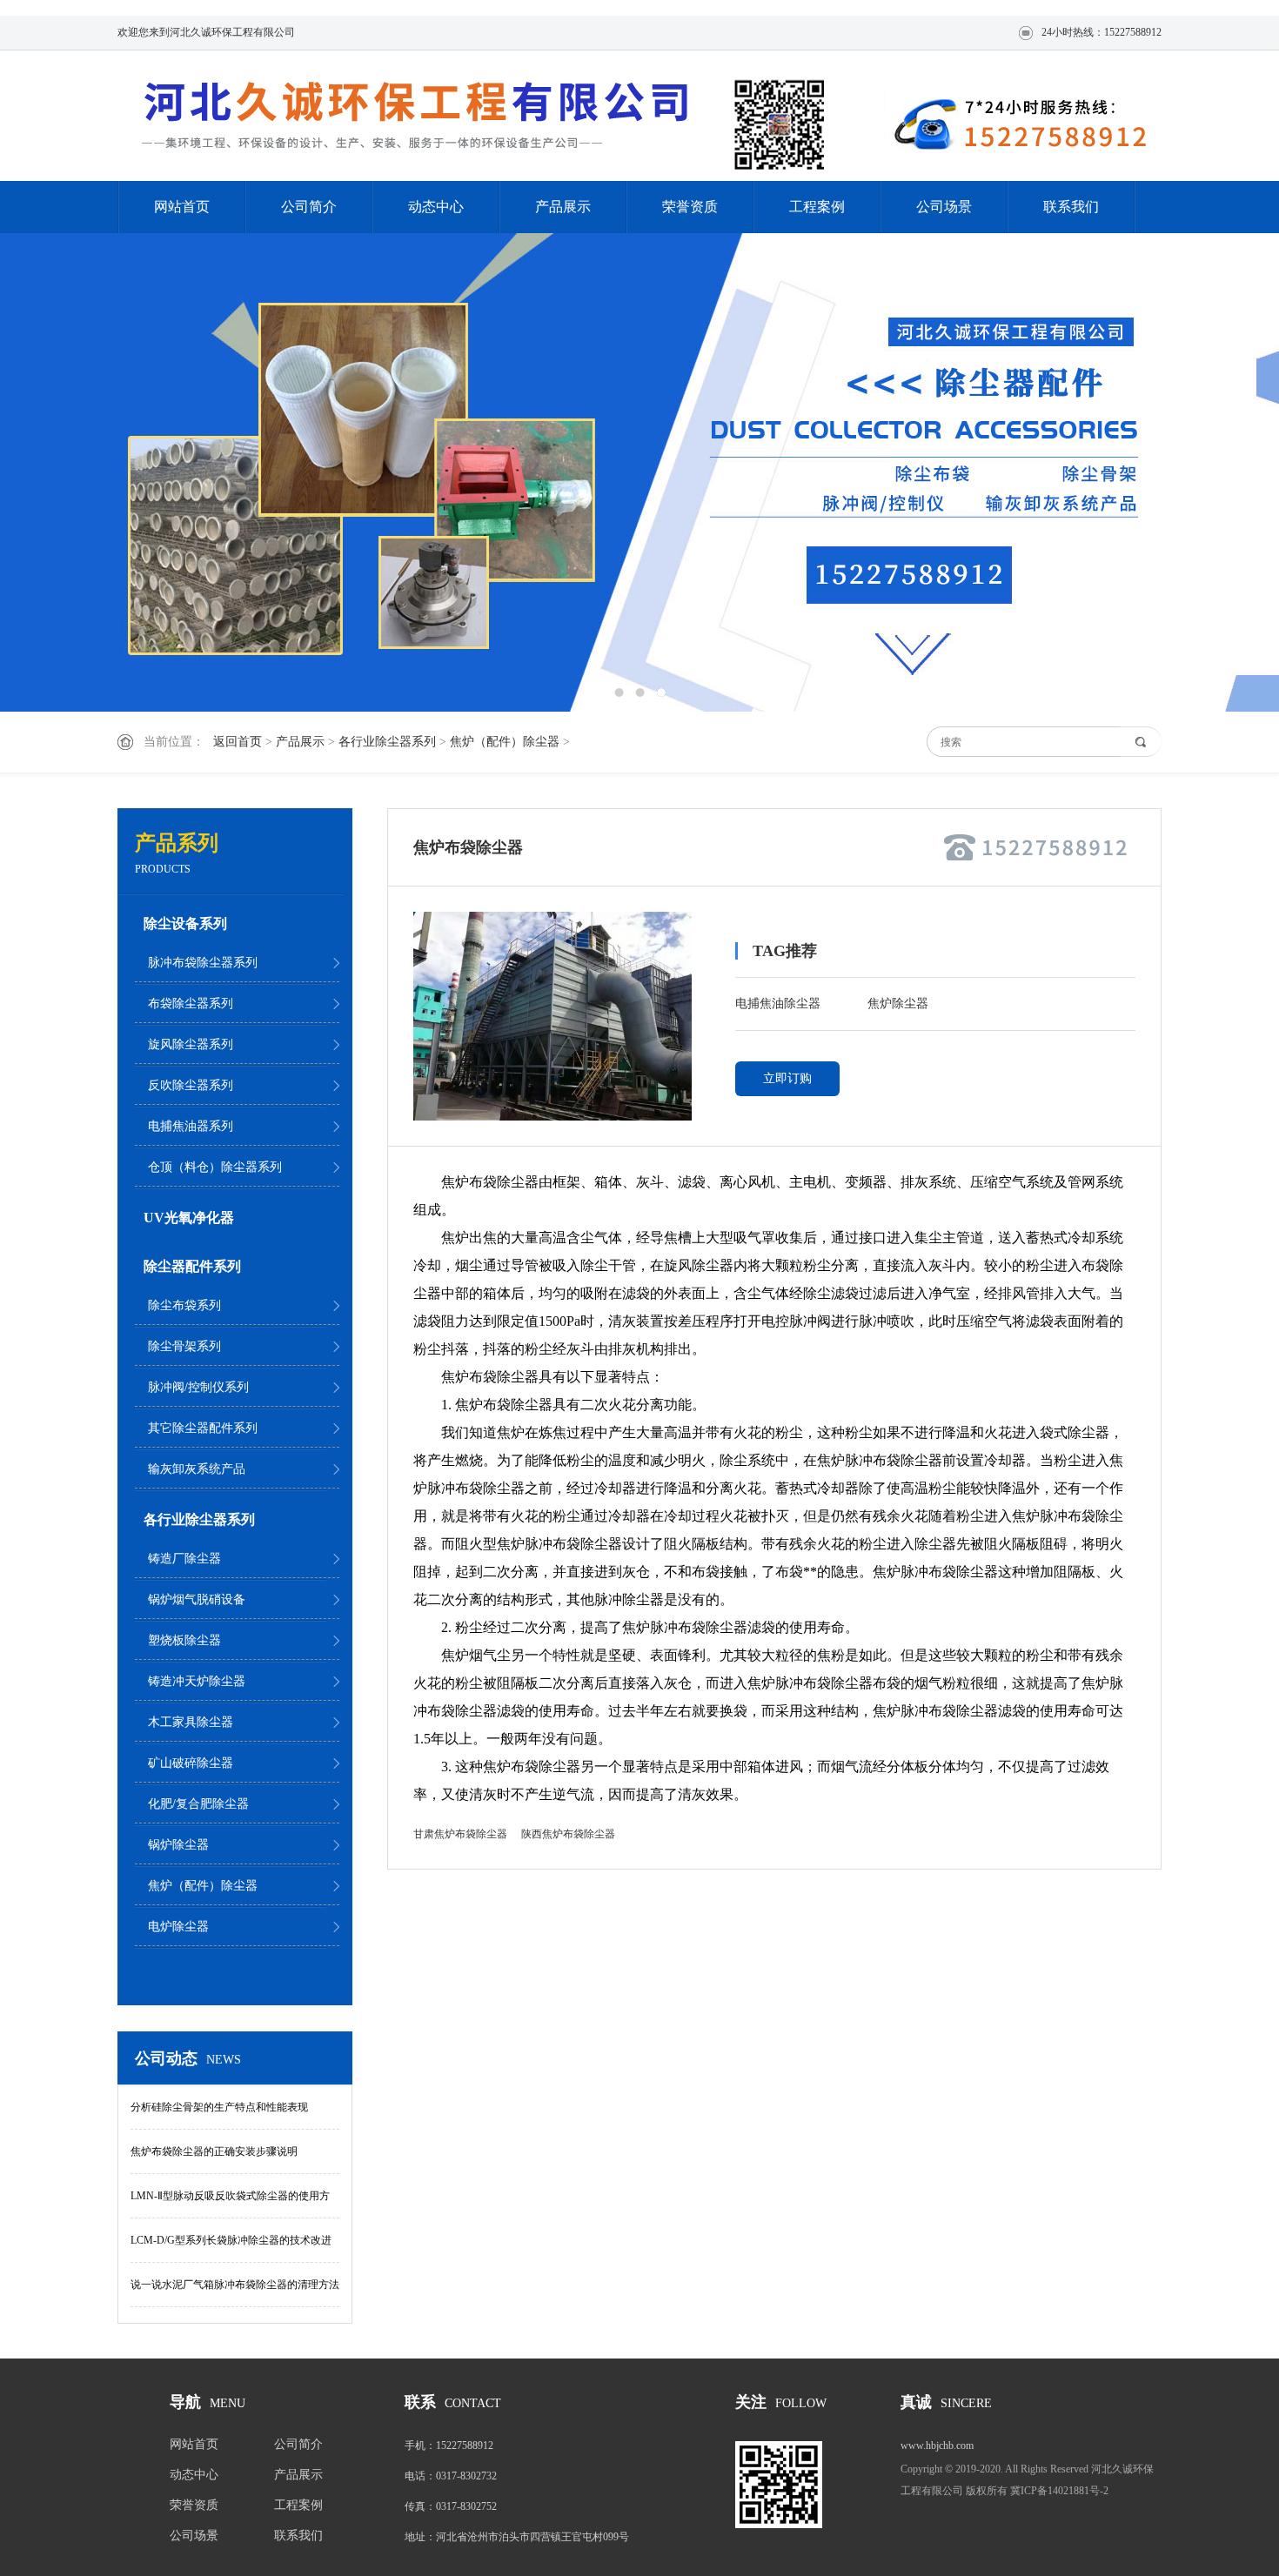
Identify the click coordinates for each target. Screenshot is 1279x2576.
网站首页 (182, 207)
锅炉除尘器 (178, 1845)
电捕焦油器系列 (191, 1126)
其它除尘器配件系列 (203, 1428)
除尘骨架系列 (184, 1346)
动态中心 (436, 207)
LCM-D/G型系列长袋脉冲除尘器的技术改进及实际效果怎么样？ (231, 2248)
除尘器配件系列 (192, 1266)
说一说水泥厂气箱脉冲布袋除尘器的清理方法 (235, 2285)
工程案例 (817, 207)
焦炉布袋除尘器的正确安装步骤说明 (214, 2151)
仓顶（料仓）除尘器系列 (215, 1167)
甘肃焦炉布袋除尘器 (460, 1834)
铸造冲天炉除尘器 (197, 1681)
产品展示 (563, 207)
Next (1205, 472)
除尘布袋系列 (184, 1305)
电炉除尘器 (178, 1927)
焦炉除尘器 (898, 1004)
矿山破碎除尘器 (191, 1763)
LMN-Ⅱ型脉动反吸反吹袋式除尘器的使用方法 (230, 2204)
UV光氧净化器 (189, 1218)
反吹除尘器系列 (191, 1085)
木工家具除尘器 (191, 1722)
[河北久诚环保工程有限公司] (422, 117)
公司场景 (944, 207)
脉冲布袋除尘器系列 (203, 963)
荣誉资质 (690, 207)
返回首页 (238, 742)
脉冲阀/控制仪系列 (198, 1387)
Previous (74, 472)
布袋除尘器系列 (191, 1004)
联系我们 (1071, 207)
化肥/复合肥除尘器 (198, 1804)
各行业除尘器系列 (387, 742)
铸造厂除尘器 (184, 1559)
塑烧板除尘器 (184, 1640)
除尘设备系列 (185, 923)
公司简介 (309, 207)
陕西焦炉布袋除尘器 (568, 1834)
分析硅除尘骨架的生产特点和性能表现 (219, 2107)
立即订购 (787, 1078)
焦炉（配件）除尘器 (505, 742)
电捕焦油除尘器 (778, 1004)
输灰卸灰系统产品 (197, 1469)
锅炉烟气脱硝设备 (197, 1599)
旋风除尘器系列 (191, 1044)
